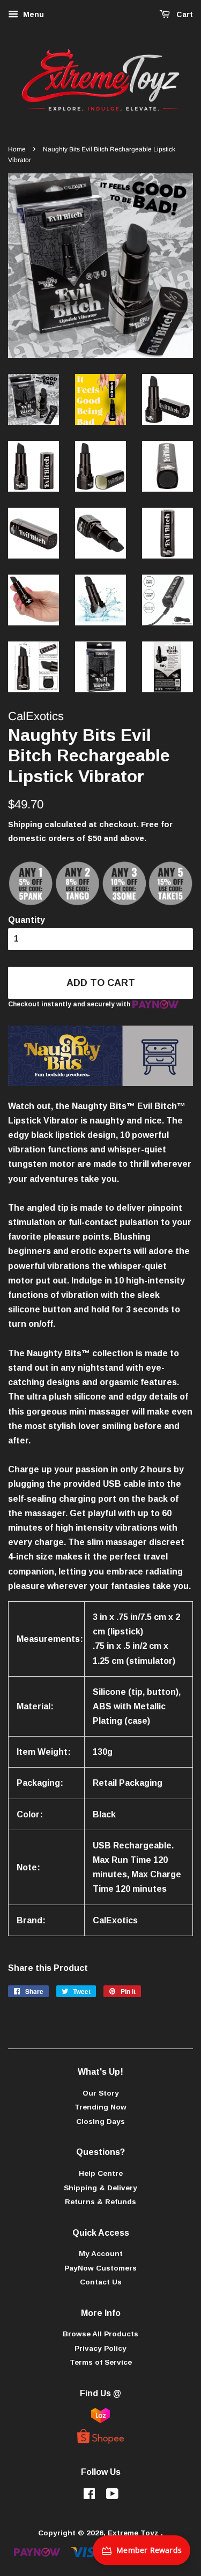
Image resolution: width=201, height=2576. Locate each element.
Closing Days (100, 2122)
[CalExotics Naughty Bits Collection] (100, 1083)
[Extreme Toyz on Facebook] (89, 2496)
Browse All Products (100, 2334)
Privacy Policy (100, 2348)
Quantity (27, 920)
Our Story (101, 2093)
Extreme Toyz (134, 2533)
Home (17, 149)
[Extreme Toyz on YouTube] (112, 2496)
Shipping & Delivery (100, 2188)
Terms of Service (101, 2362)
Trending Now (100, 2107)
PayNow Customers (100, 2268)
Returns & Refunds (100, 2202)
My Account (101, 2254)
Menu (32, 14)
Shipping (25, 824)
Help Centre (101, 2173)
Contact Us (101, 2282)
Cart (184, 14)
